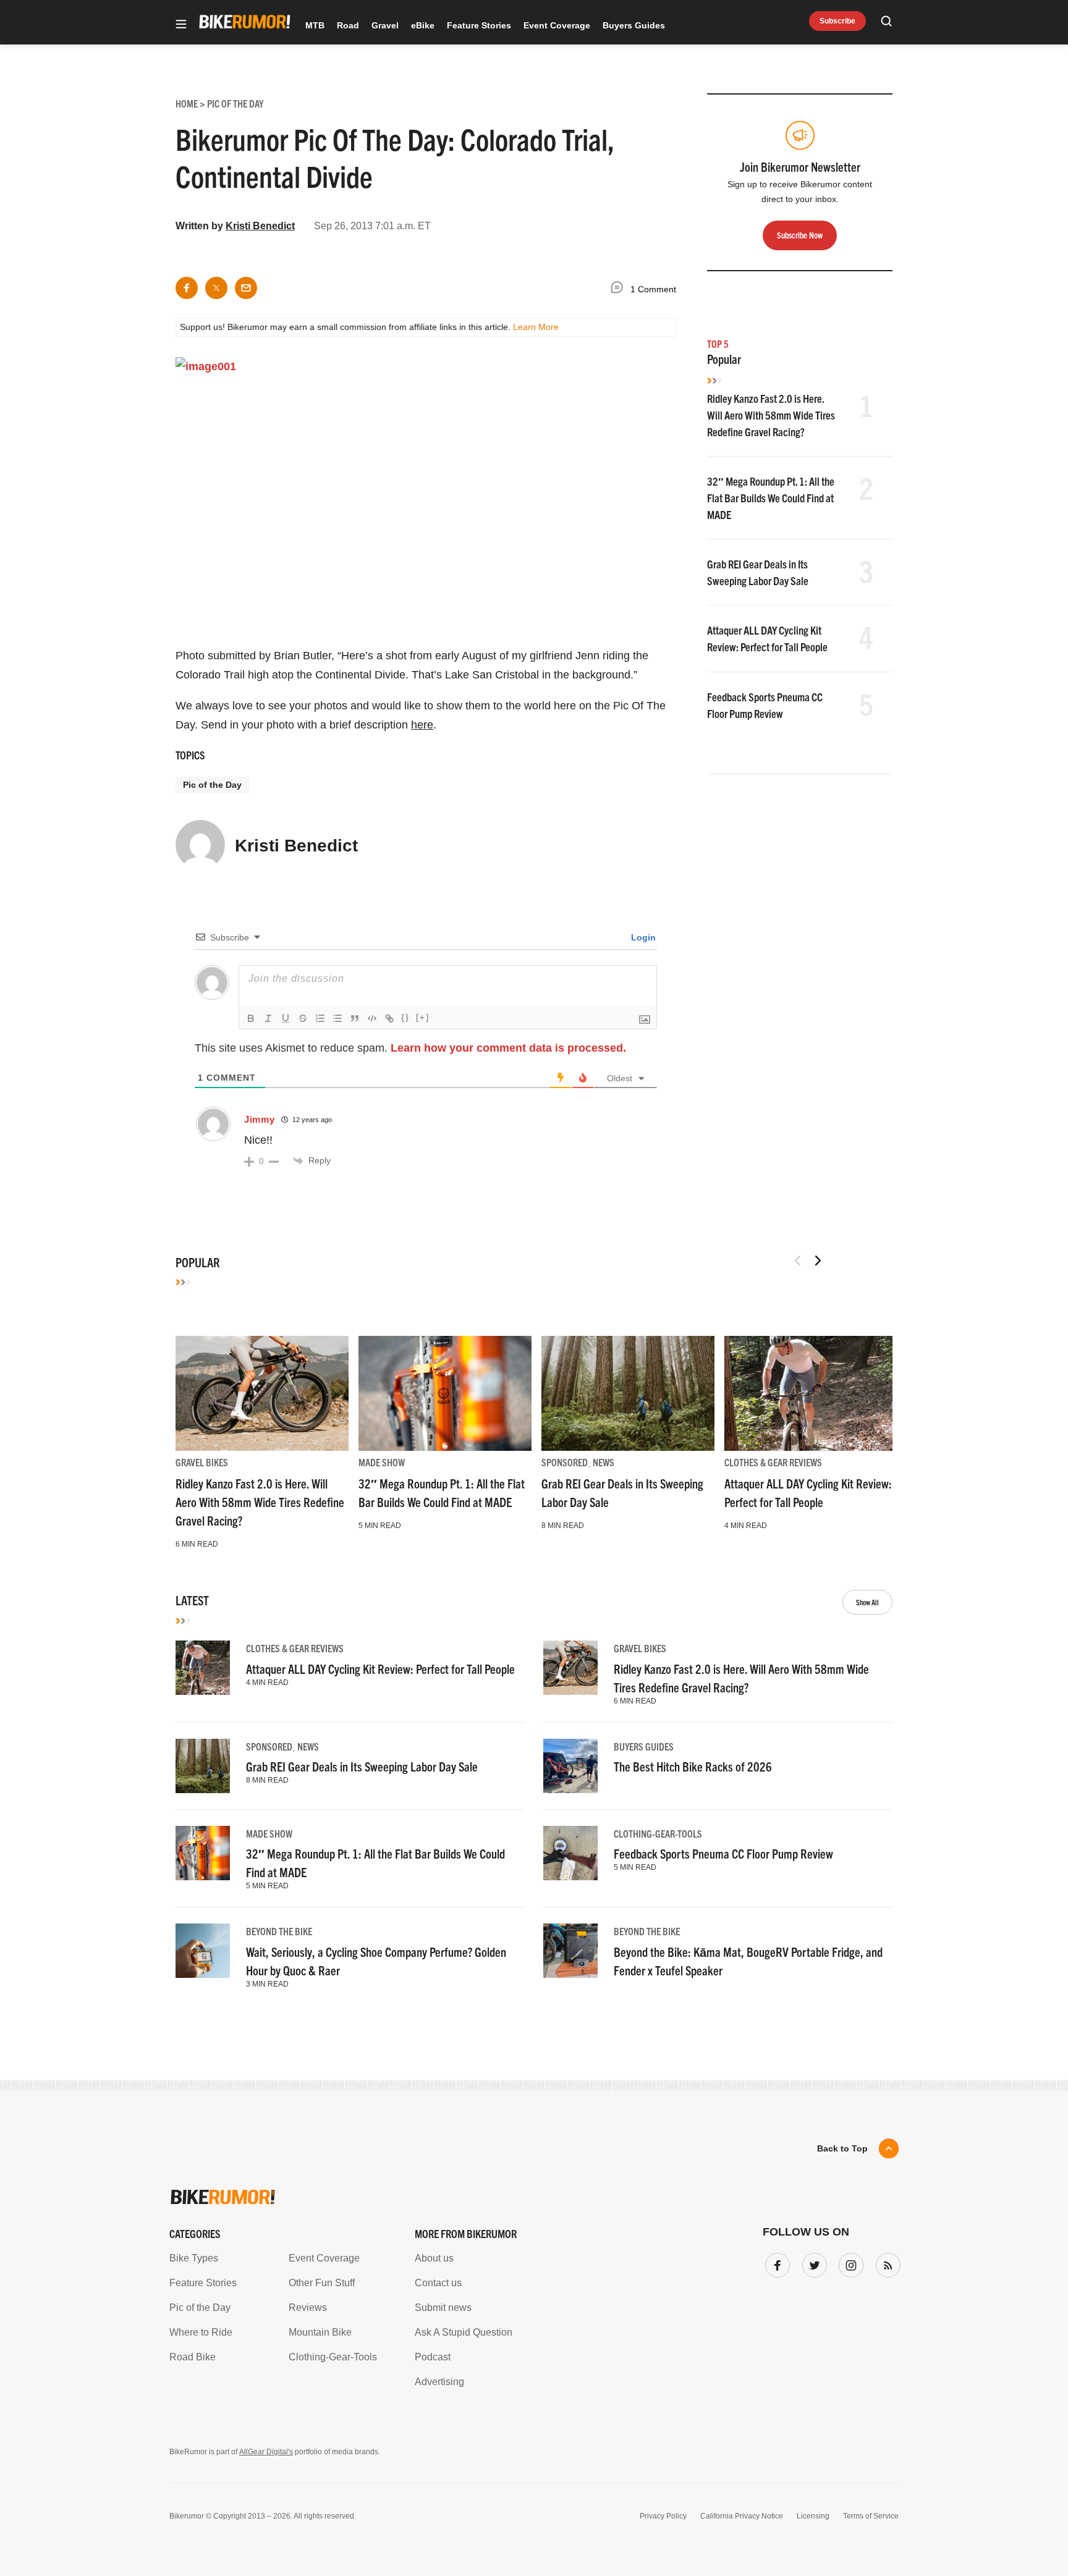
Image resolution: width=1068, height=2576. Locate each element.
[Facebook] (775, 2263)
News (604, 1462)
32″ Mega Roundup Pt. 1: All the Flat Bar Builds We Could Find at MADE (771, 498)
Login (642, 937)
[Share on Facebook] (187, 288)
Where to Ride (201, 2332)
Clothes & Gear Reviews (773, 1462)
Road (348, 25)
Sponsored (565, 1462)
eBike (423, 25)
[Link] (389, 1018)
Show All (867, 1602)
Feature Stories (479, 25)
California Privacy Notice (742, 2516)
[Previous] (798, 1261)
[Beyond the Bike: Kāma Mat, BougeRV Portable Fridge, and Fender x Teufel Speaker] (570, 1951)
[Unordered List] (337, 1018)
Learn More (536, 327)
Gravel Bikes (202, 1462)
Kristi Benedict (260, 226)
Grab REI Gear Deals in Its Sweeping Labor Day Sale (362, 1766)
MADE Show (382, 1462)
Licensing (813, 2516)
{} (405, 1017)
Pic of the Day (212, 785)
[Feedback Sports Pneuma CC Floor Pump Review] (570, 1853)
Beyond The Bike (279, 1931)
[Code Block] (372, 1018)
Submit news (443, 2308)
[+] (423, 1017)
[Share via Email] (246, 288)
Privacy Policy (663, 2516)
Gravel (385, 25)
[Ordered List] (320, 1018)
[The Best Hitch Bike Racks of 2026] (570, 1766)
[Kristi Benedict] (200, 850)
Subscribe (837, 21)
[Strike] (303, 1018)
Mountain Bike (320, 2332)
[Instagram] (849, 2263)
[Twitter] (812, 2263)
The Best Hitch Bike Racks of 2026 (693, 1766)
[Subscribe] (886, 2263)
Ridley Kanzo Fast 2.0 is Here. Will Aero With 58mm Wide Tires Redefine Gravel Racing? (771, 415)
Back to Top (842, 2148)
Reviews (308, 2308)
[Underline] (286, 1018)
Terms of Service (871, 2516)
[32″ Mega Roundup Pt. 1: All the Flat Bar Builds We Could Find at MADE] (445, 1393)
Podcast (433, 2357)
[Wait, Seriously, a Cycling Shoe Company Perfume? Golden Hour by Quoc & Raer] (203, 1951)
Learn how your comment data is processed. (508, 1048)
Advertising (439, 2382)
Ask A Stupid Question (464, 2332)
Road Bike (193, 2357)
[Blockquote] (355, 1018)
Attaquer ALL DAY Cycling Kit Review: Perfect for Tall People (380, 1669)
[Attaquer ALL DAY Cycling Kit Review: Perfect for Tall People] (811, 1393)
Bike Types (194, 2258)
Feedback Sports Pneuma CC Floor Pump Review (723, 1853)
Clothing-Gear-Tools (658, 1833)
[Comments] (620, 289)
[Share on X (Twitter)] (216, 288)
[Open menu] (181, 25)
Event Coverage (557, 25)
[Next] (818, 1261)
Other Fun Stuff (322, 2283)
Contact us (438, 2283)
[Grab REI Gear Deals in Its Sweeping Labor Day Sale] (628, 1393)
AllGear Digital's (266, 2452)
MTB (315, 25)
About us (434, 2258)
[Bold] (251, 1018)
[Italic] (268, 1018)
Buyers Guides (634, 25)
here (422, 725)
